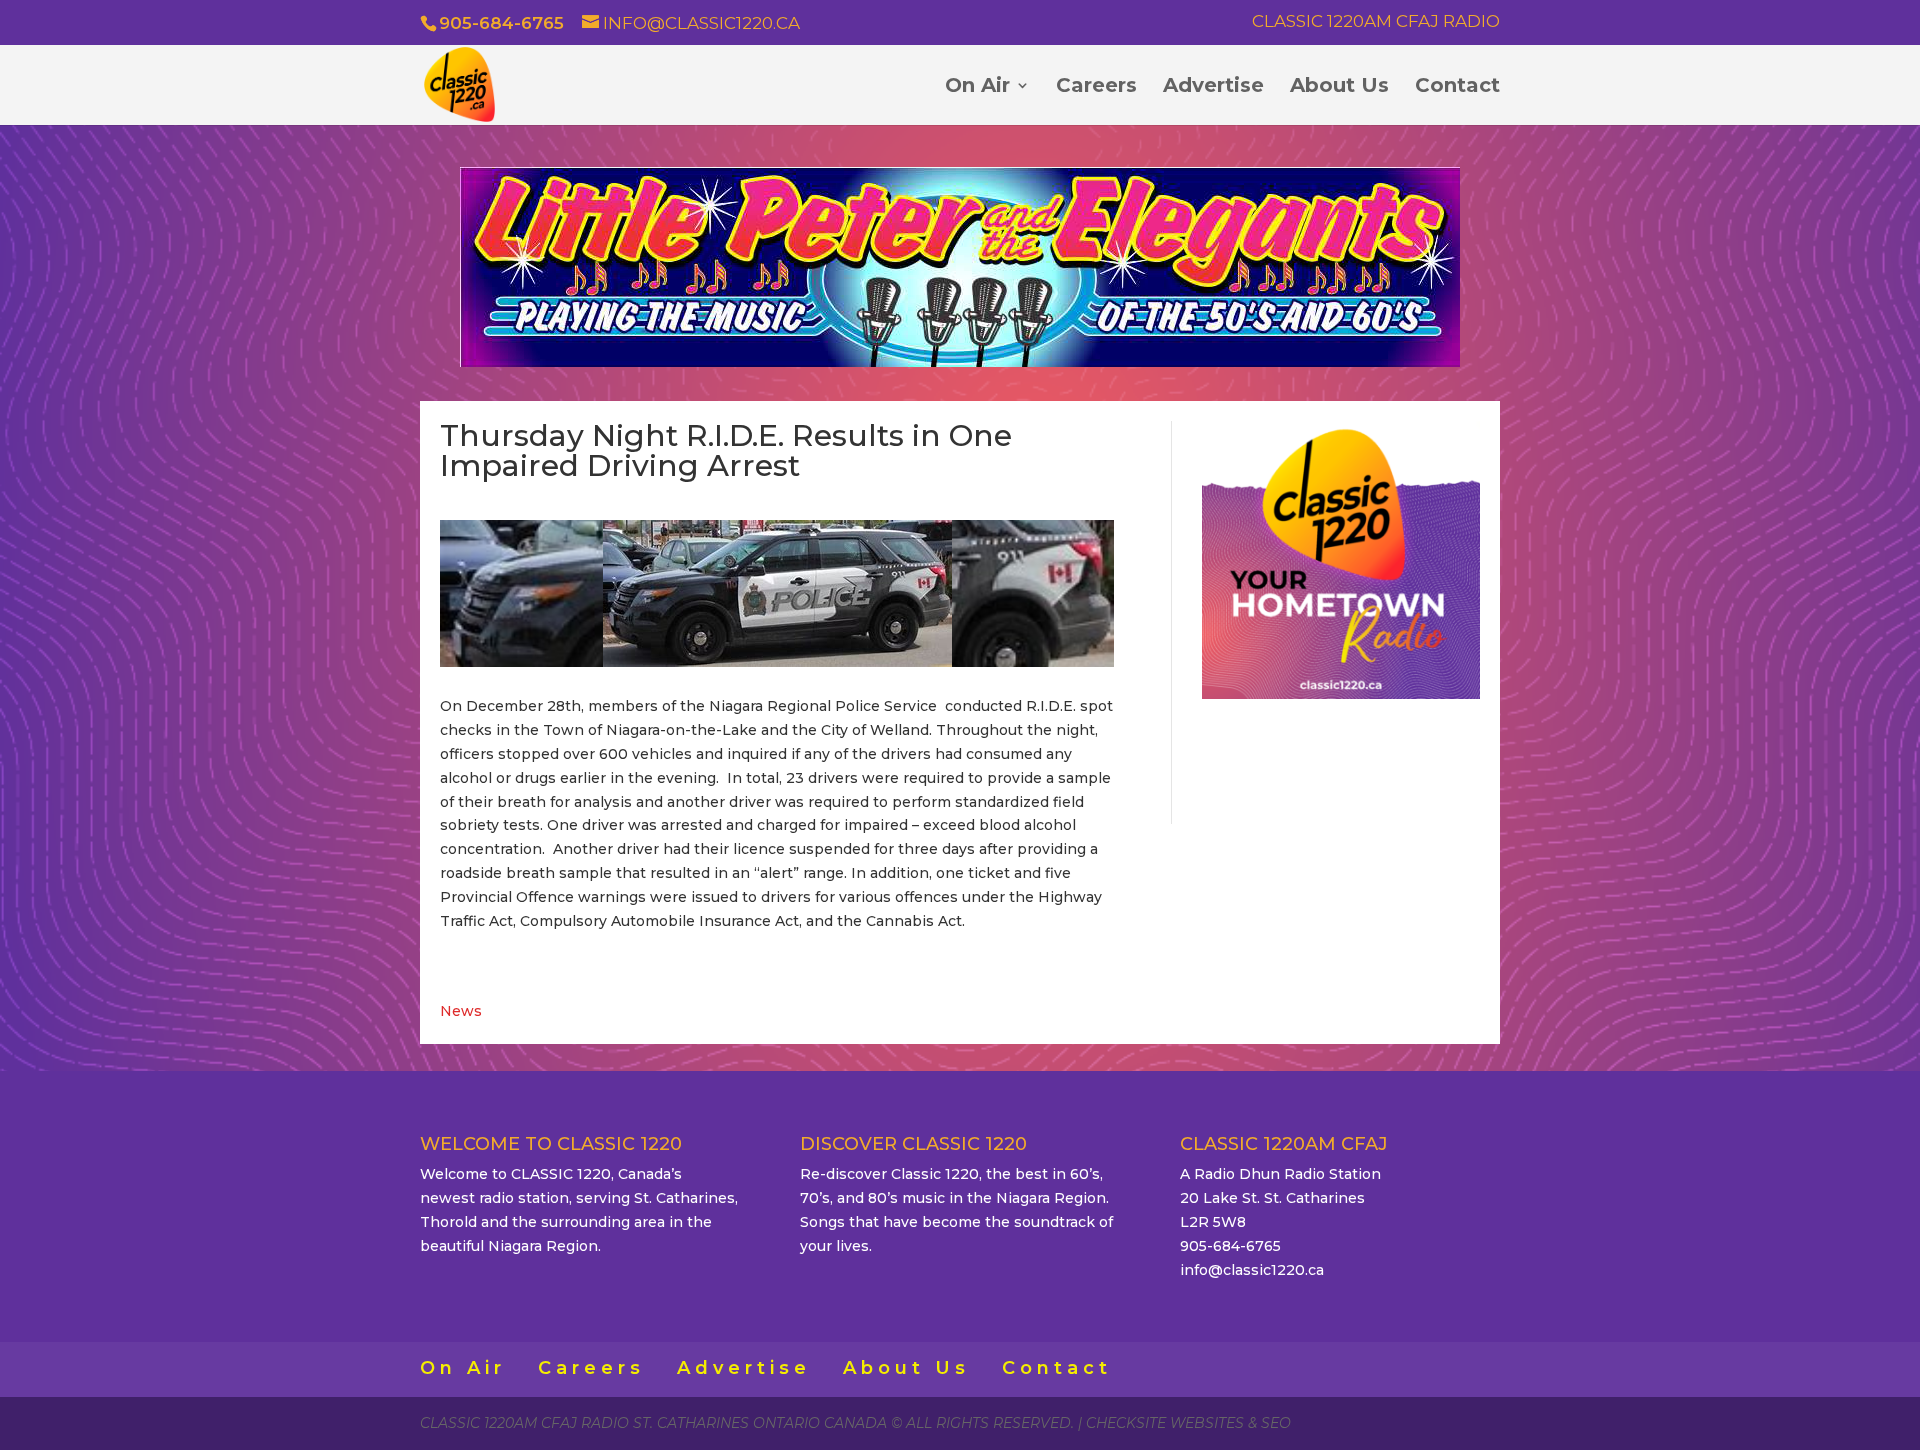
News (461, 1011)
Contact (1457, 87)
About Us (1339, 87)
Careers (1096, 87)
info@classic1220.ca (1252, 1270)
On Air (977, 87)
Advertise (1213, 87)
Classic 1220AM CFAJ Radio (1376, 22)
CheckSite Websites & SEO (1188, 1423)
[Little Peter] (960, 362)
